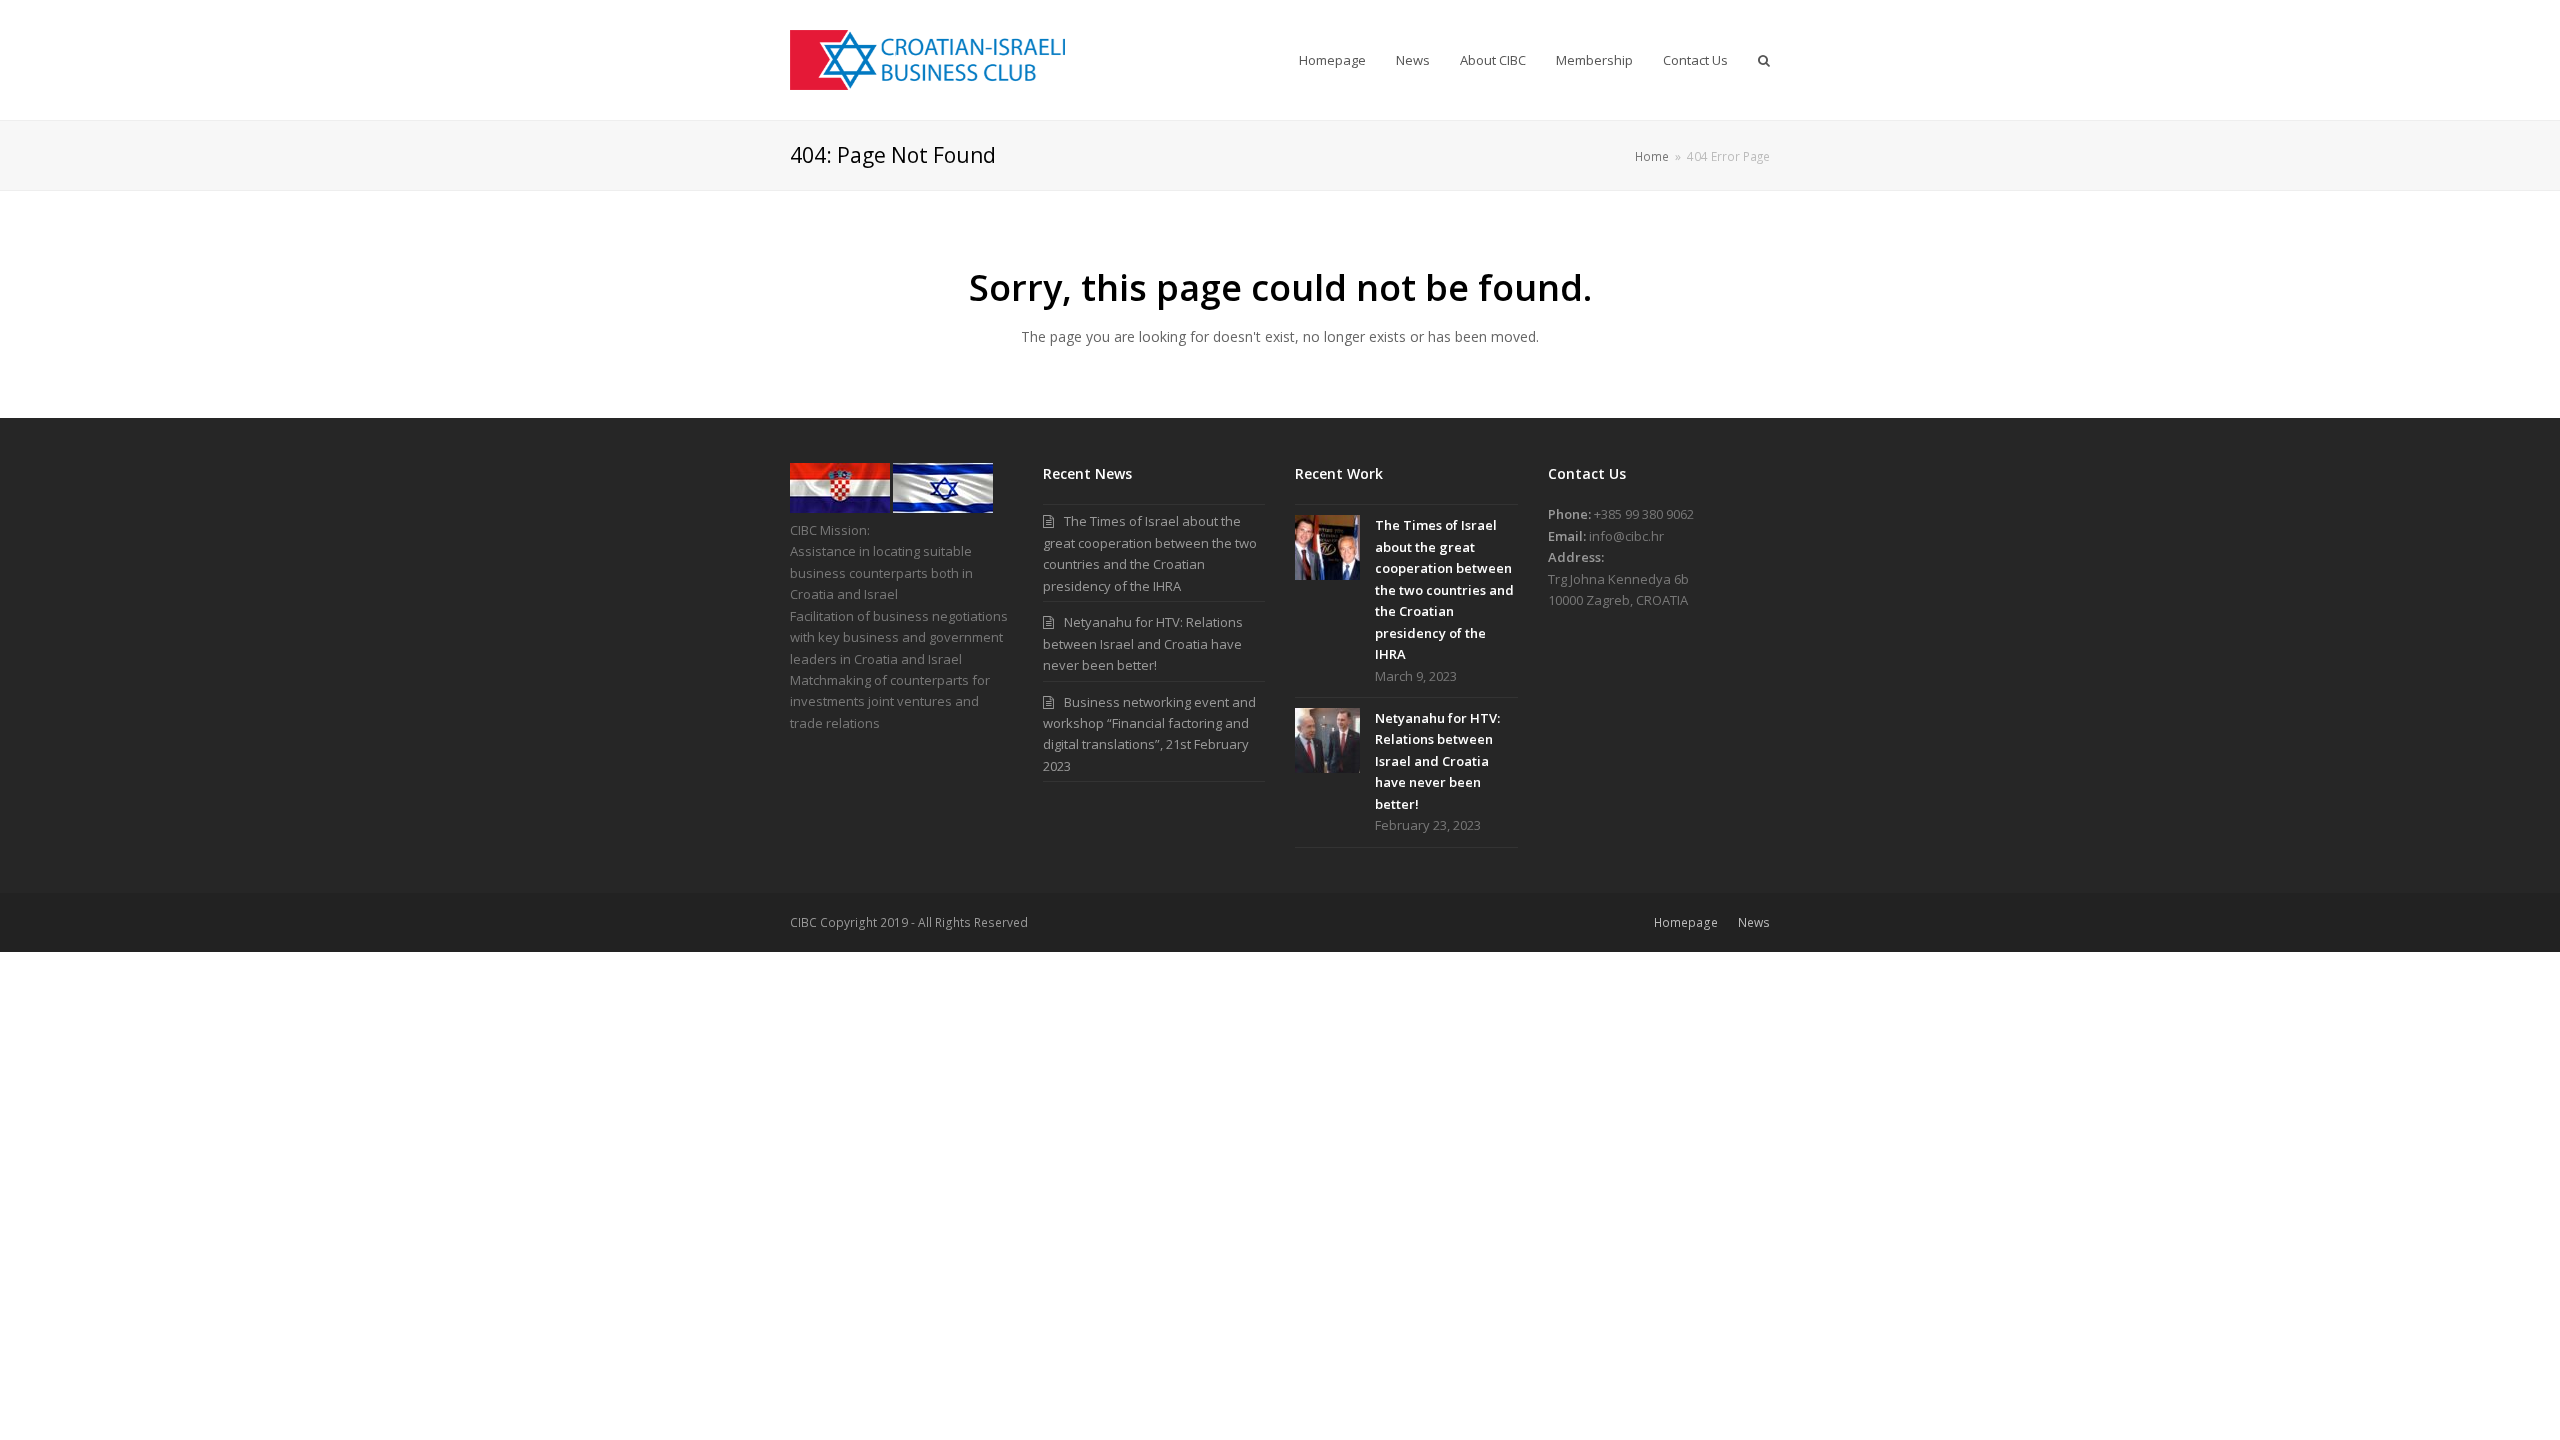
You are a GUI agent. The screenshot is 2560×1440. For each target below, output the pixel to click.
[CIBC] (840, 508)
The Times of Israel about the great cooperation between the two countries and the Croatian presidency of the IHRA (1444, 589)
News (1754, 922)
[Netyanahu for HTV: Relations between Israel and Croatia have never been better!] (1327, 740)
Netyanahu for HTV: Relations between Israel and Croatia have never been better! (1143, 643)
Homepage (1686, 922)
